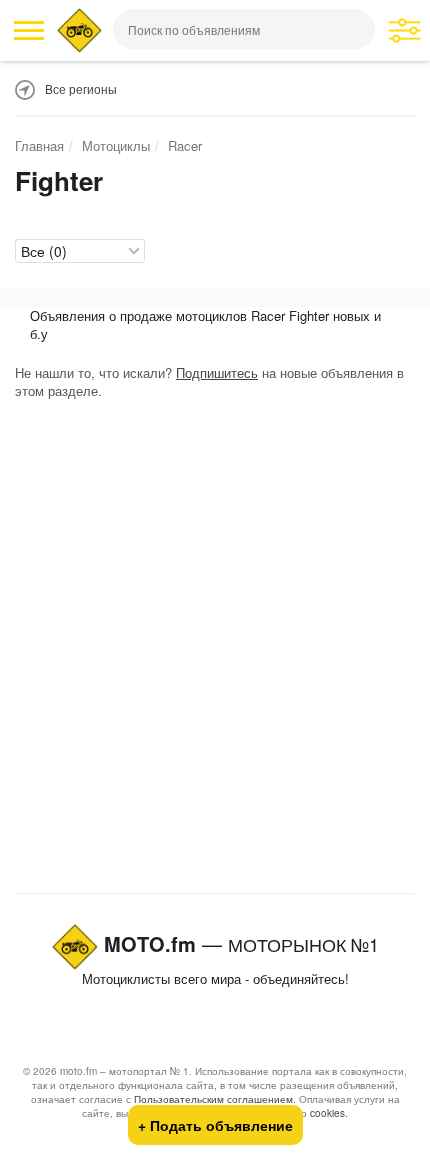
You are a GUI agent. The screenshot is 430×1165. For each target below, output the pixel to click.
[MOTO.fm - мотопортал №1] (79, 30)
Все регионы (81, 88)
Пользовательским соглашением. (215, 1099)
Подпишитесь (217, 372)
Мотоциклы (116, 145)
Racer (185, 145)
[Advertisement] (215, 651)
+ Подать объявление (215, 1125)
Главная (39, 145)
